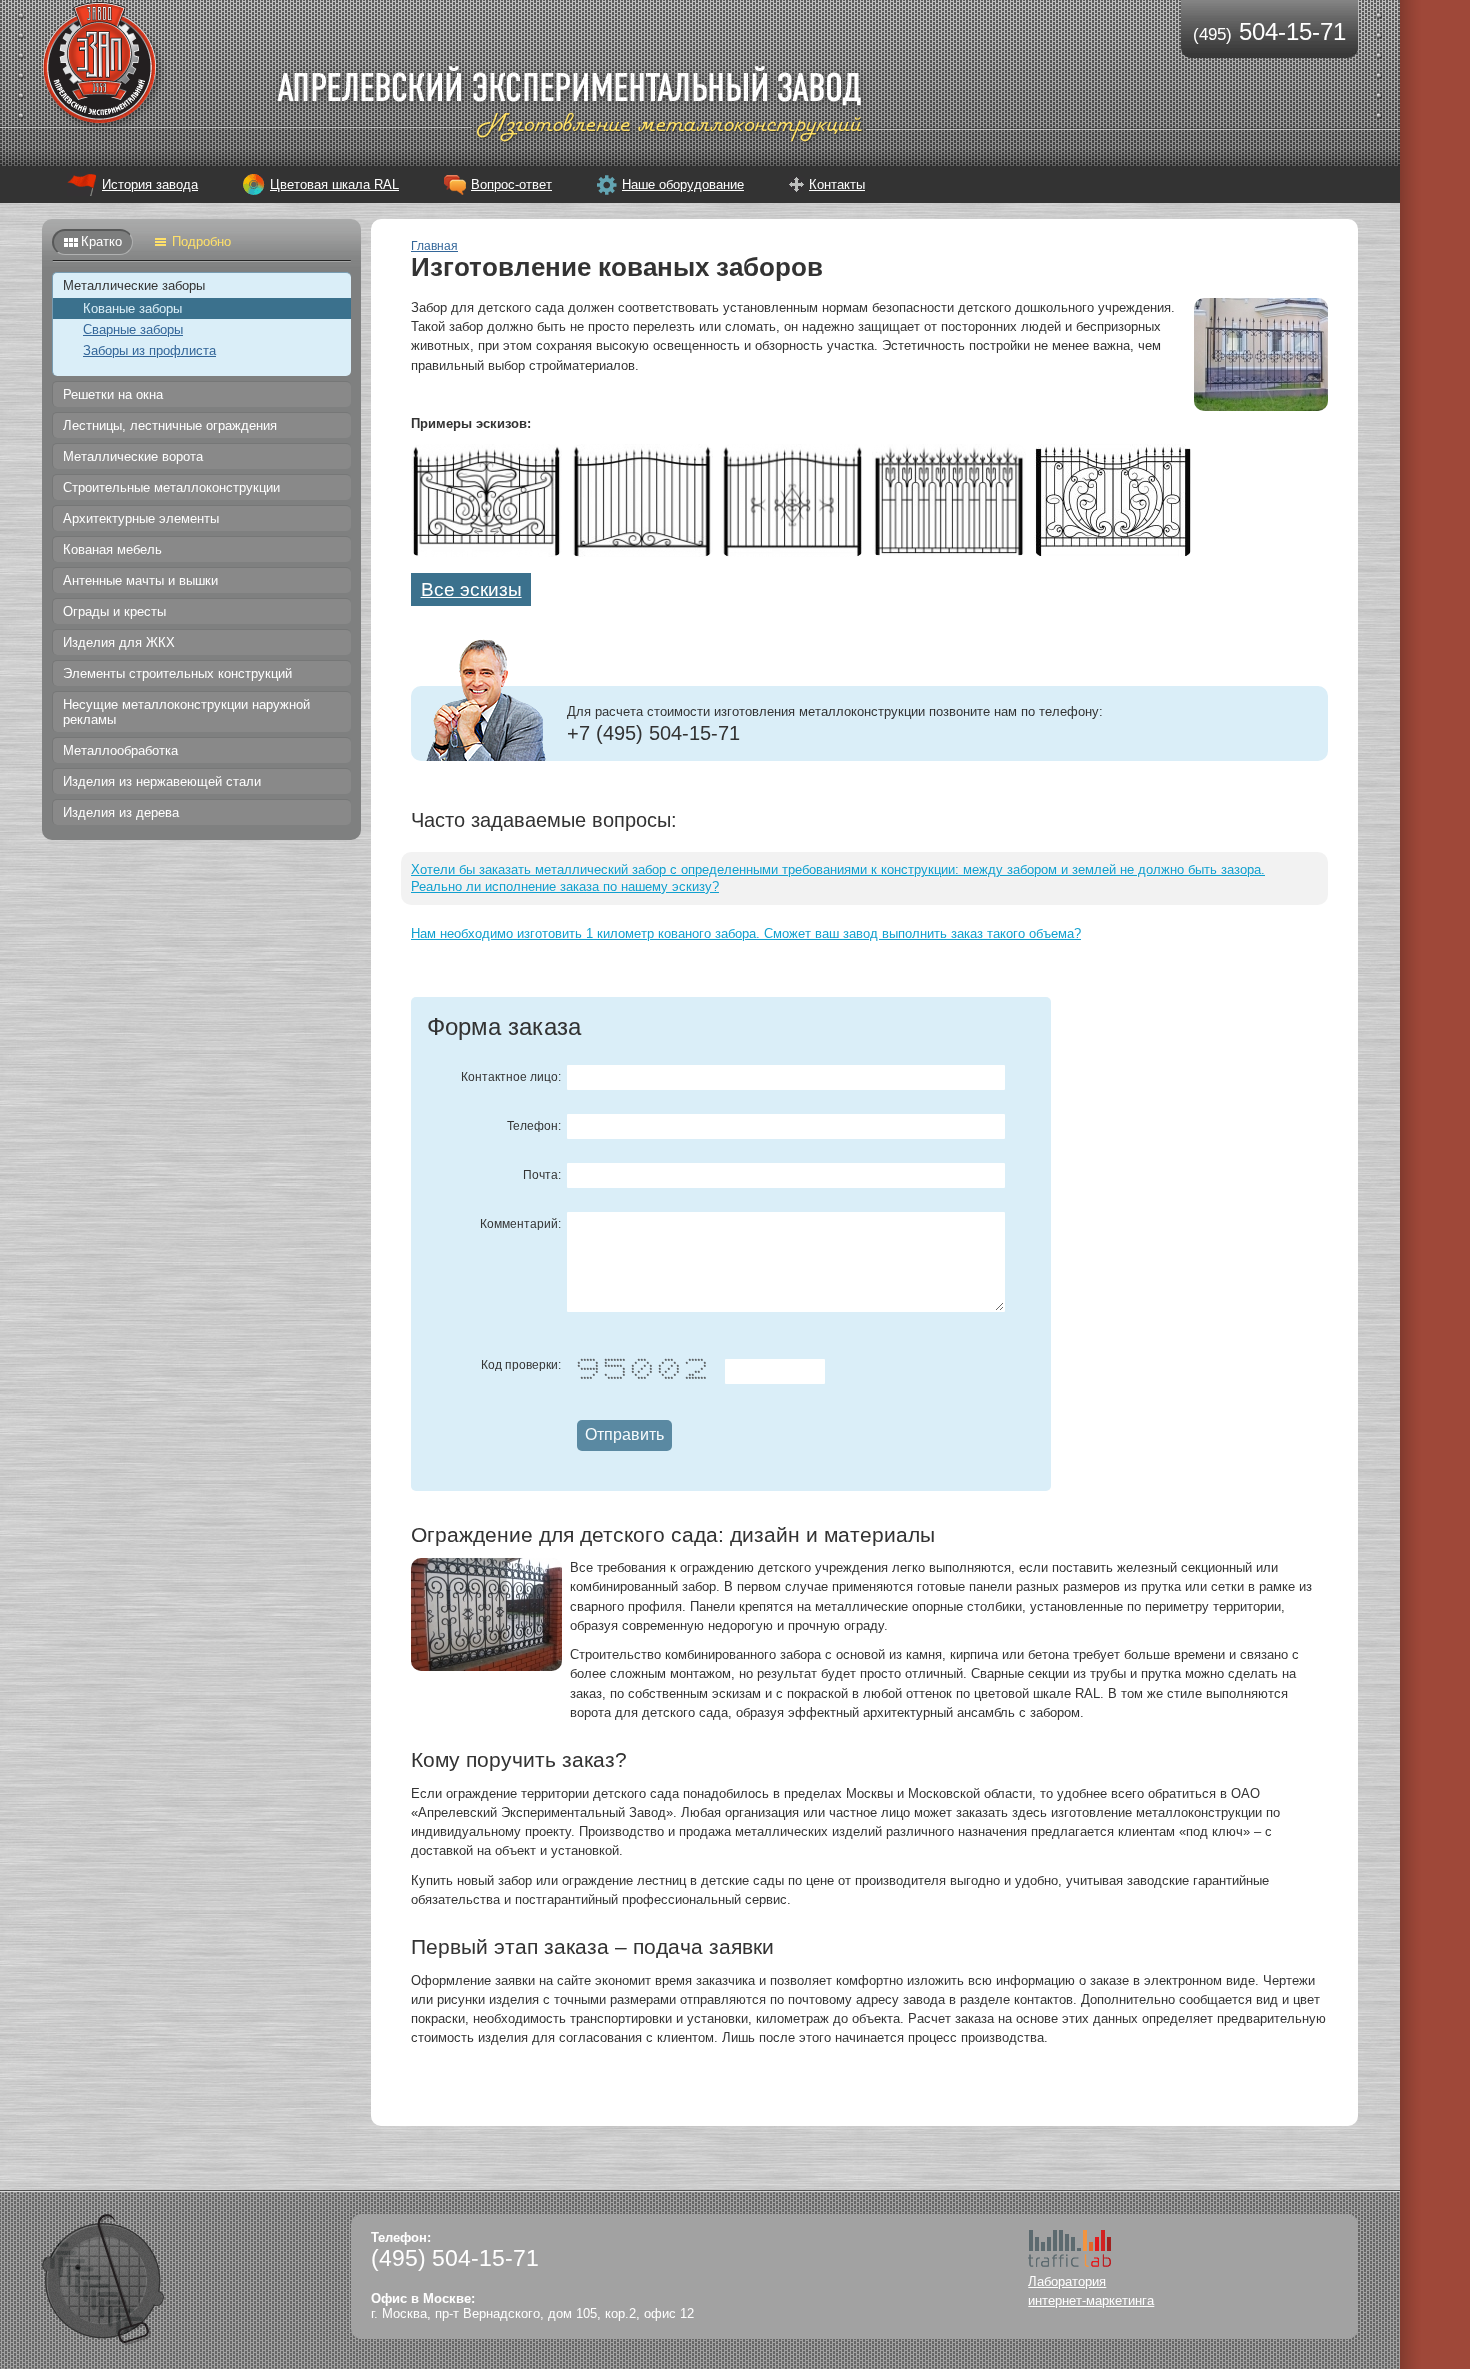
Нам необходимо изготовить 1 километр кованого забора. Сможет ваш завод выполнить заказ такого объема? (746, 933)
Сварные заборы (133, 329)
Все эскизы (471, 589)
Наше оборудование (683, 184)
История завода (150, 184)
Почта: (542, 1175)
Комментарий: (520, 1224)
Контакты (837, 184)
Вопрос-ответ (511, 184)
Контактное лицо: (511, 1077)
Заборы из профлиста (149, 350)
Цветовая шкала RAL (334, 184)
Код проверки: (521, 1365)
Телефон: (534, 1126)
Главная (434, 246)
